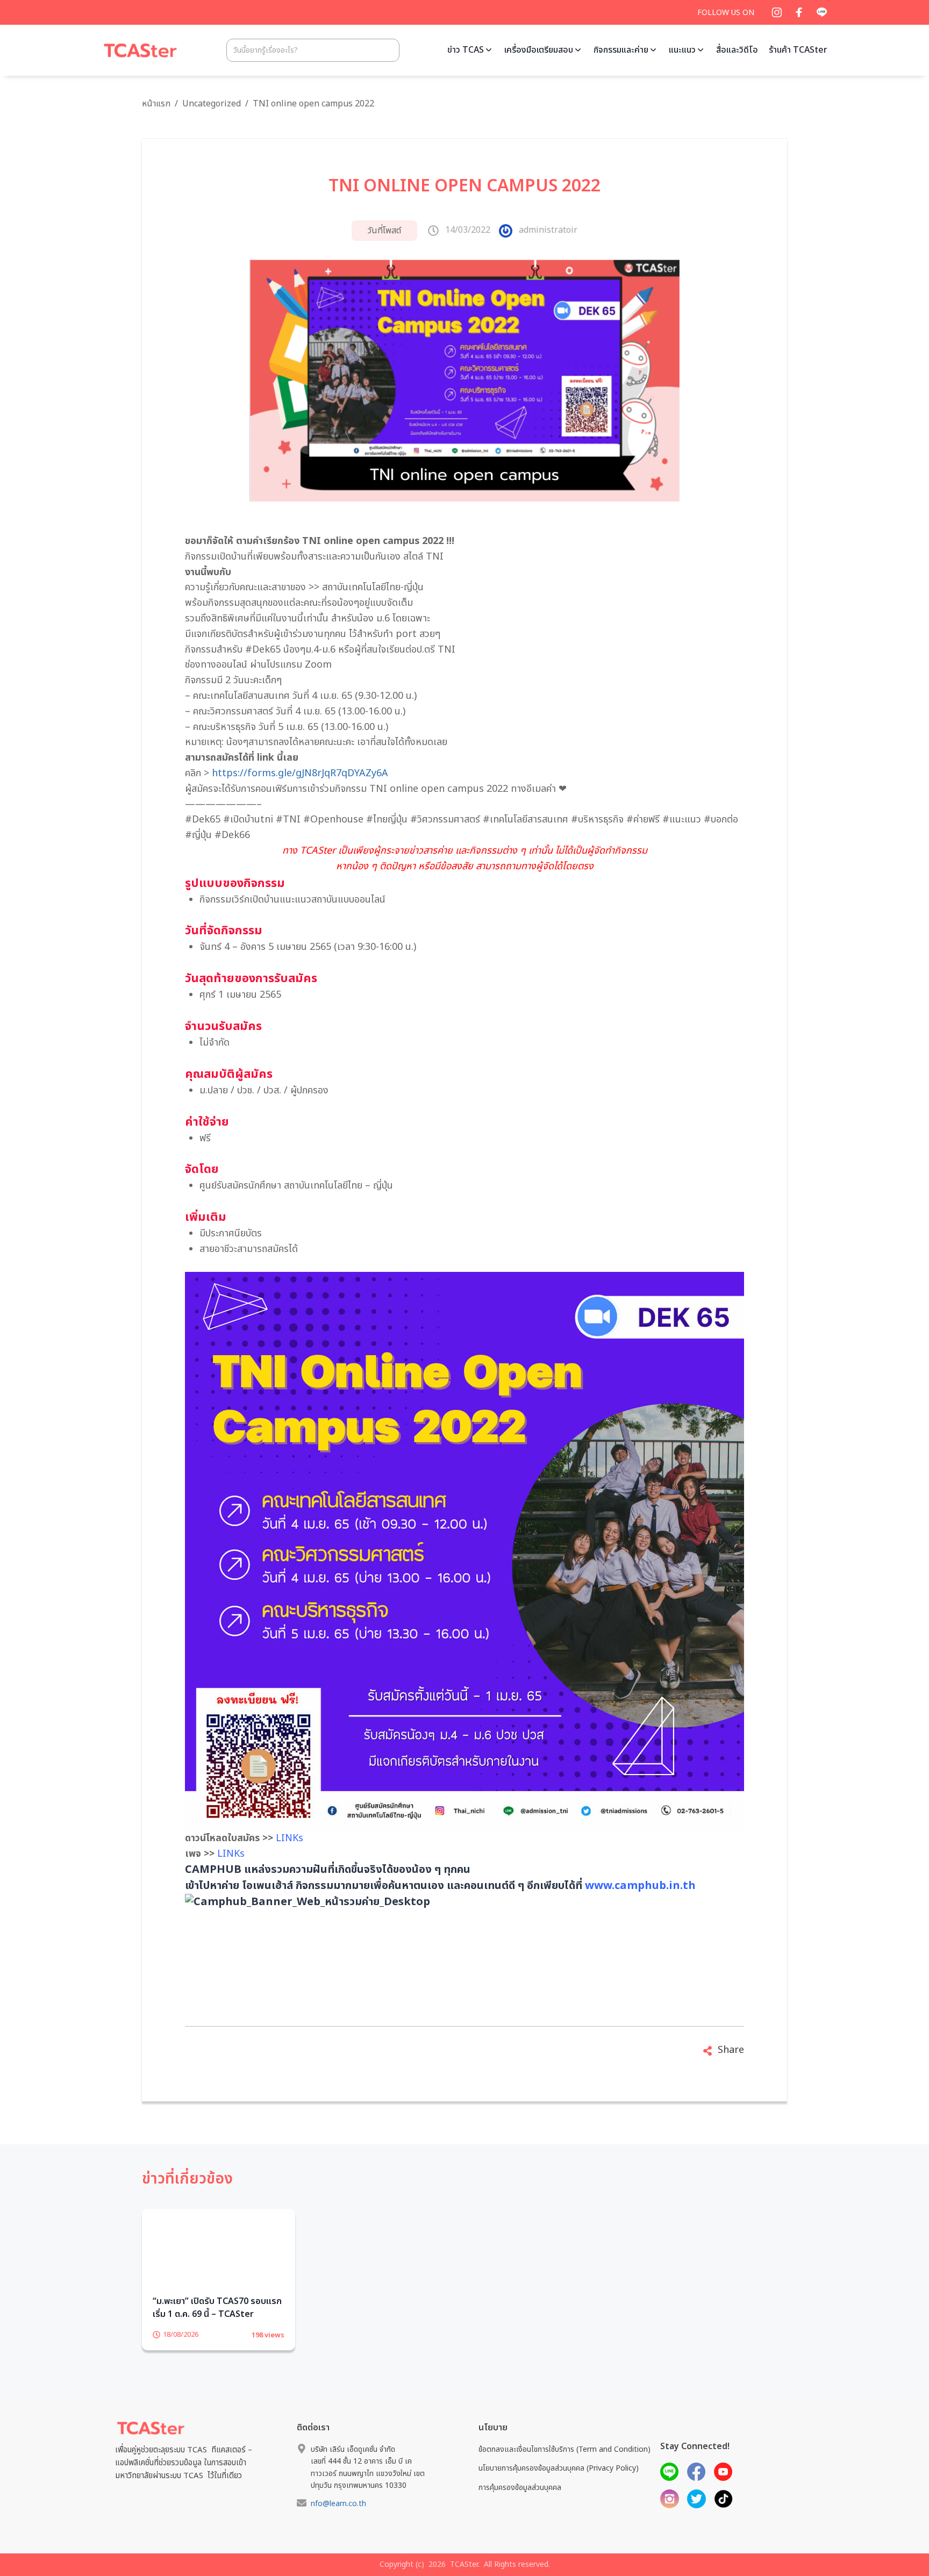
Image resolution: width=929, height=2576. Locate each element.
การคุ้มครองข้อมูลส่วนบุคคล (520, 2504)
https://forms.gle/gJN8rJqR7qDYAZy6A (300, 773)
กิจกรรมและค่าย (621, 50)
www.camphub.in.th (640, 1886)
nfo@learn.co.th (338, 2520)
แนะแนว (682, 50)
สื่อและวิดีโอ (737, 50)
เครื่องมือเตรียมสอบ (539, 50)
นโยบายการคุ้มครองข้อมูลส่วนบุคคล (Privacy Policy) (559, 2485)
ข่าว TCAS (466, 50)
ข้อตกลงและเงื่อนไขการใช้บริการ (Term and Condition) (564, 2466)
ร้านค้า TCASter (798, 50)
